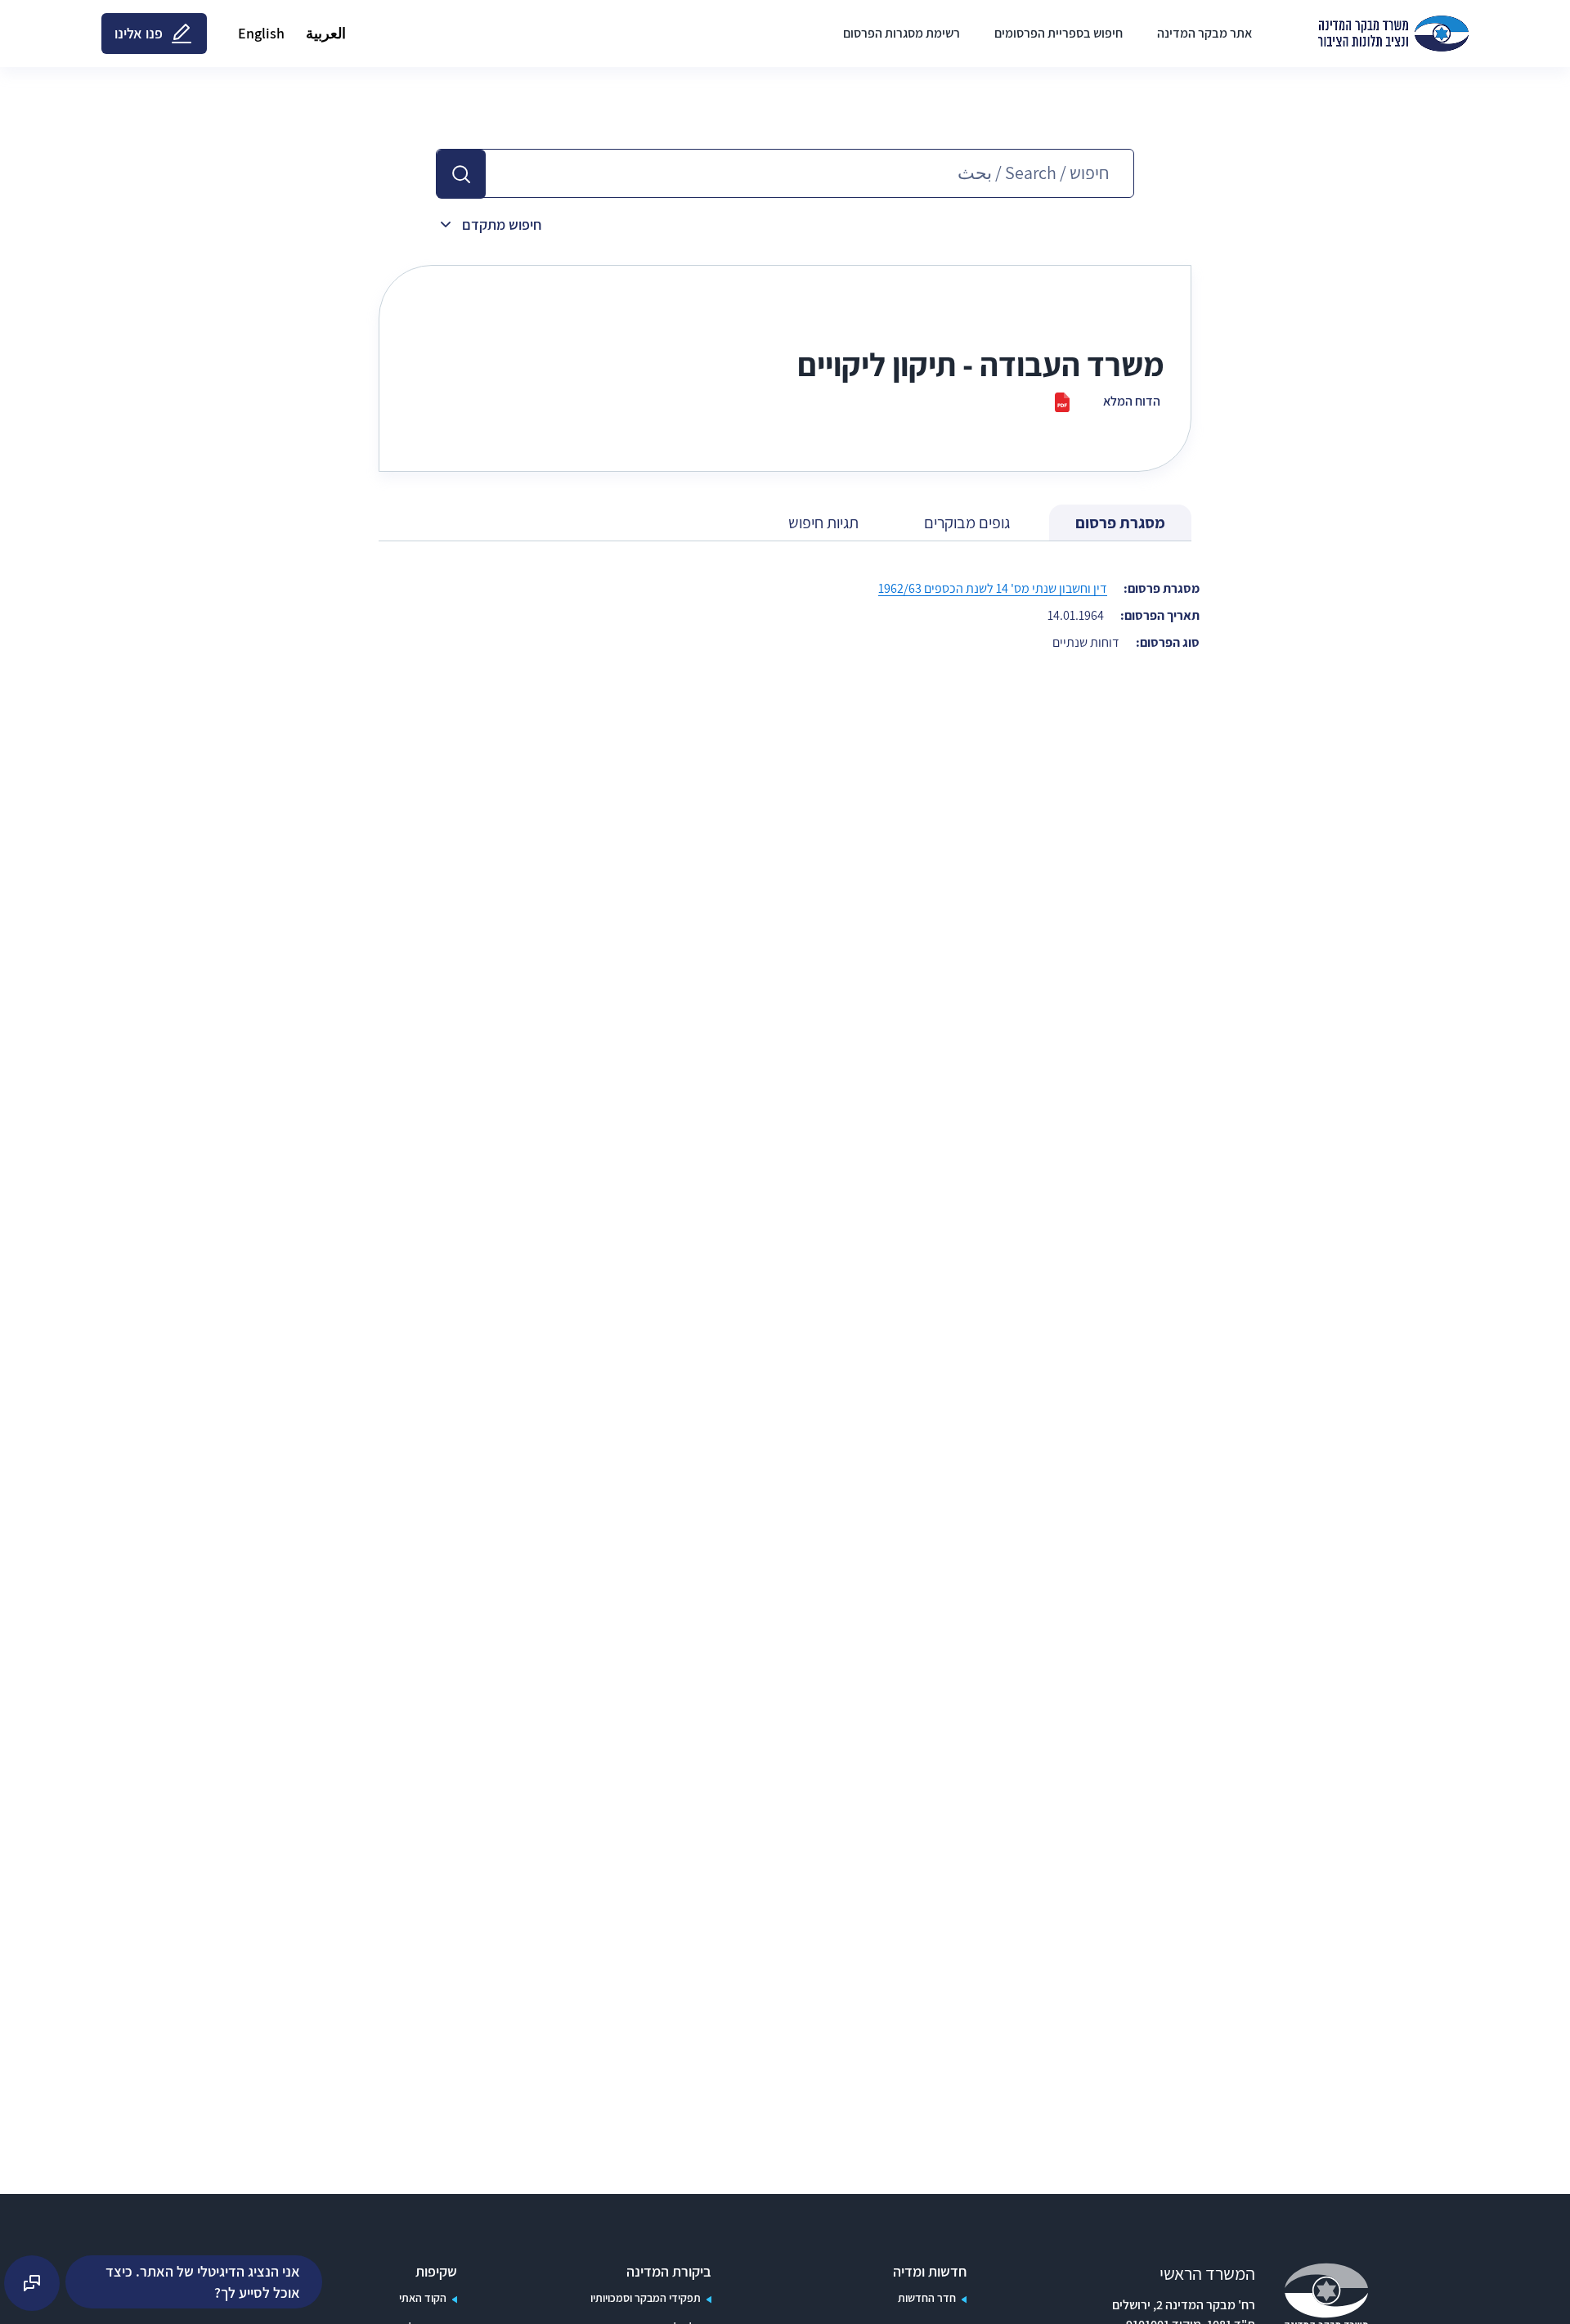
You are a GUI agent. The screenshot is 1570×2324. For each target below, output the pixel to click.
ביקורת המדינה (669, 2272)
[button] (461, 174)
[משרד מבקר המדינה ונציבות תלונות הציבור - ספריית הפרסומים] (1393, 34)
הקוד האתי (423, 2298)
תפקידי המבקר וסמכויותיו (646, 2298)
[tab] (1120, 523)
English (261, 33)
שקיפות (436, 2272)
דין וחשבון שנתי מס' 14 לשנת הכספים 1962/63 (993, 588)
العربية (326, 33)
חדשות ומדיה (930, 2272)
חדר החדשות (927, 2298)
